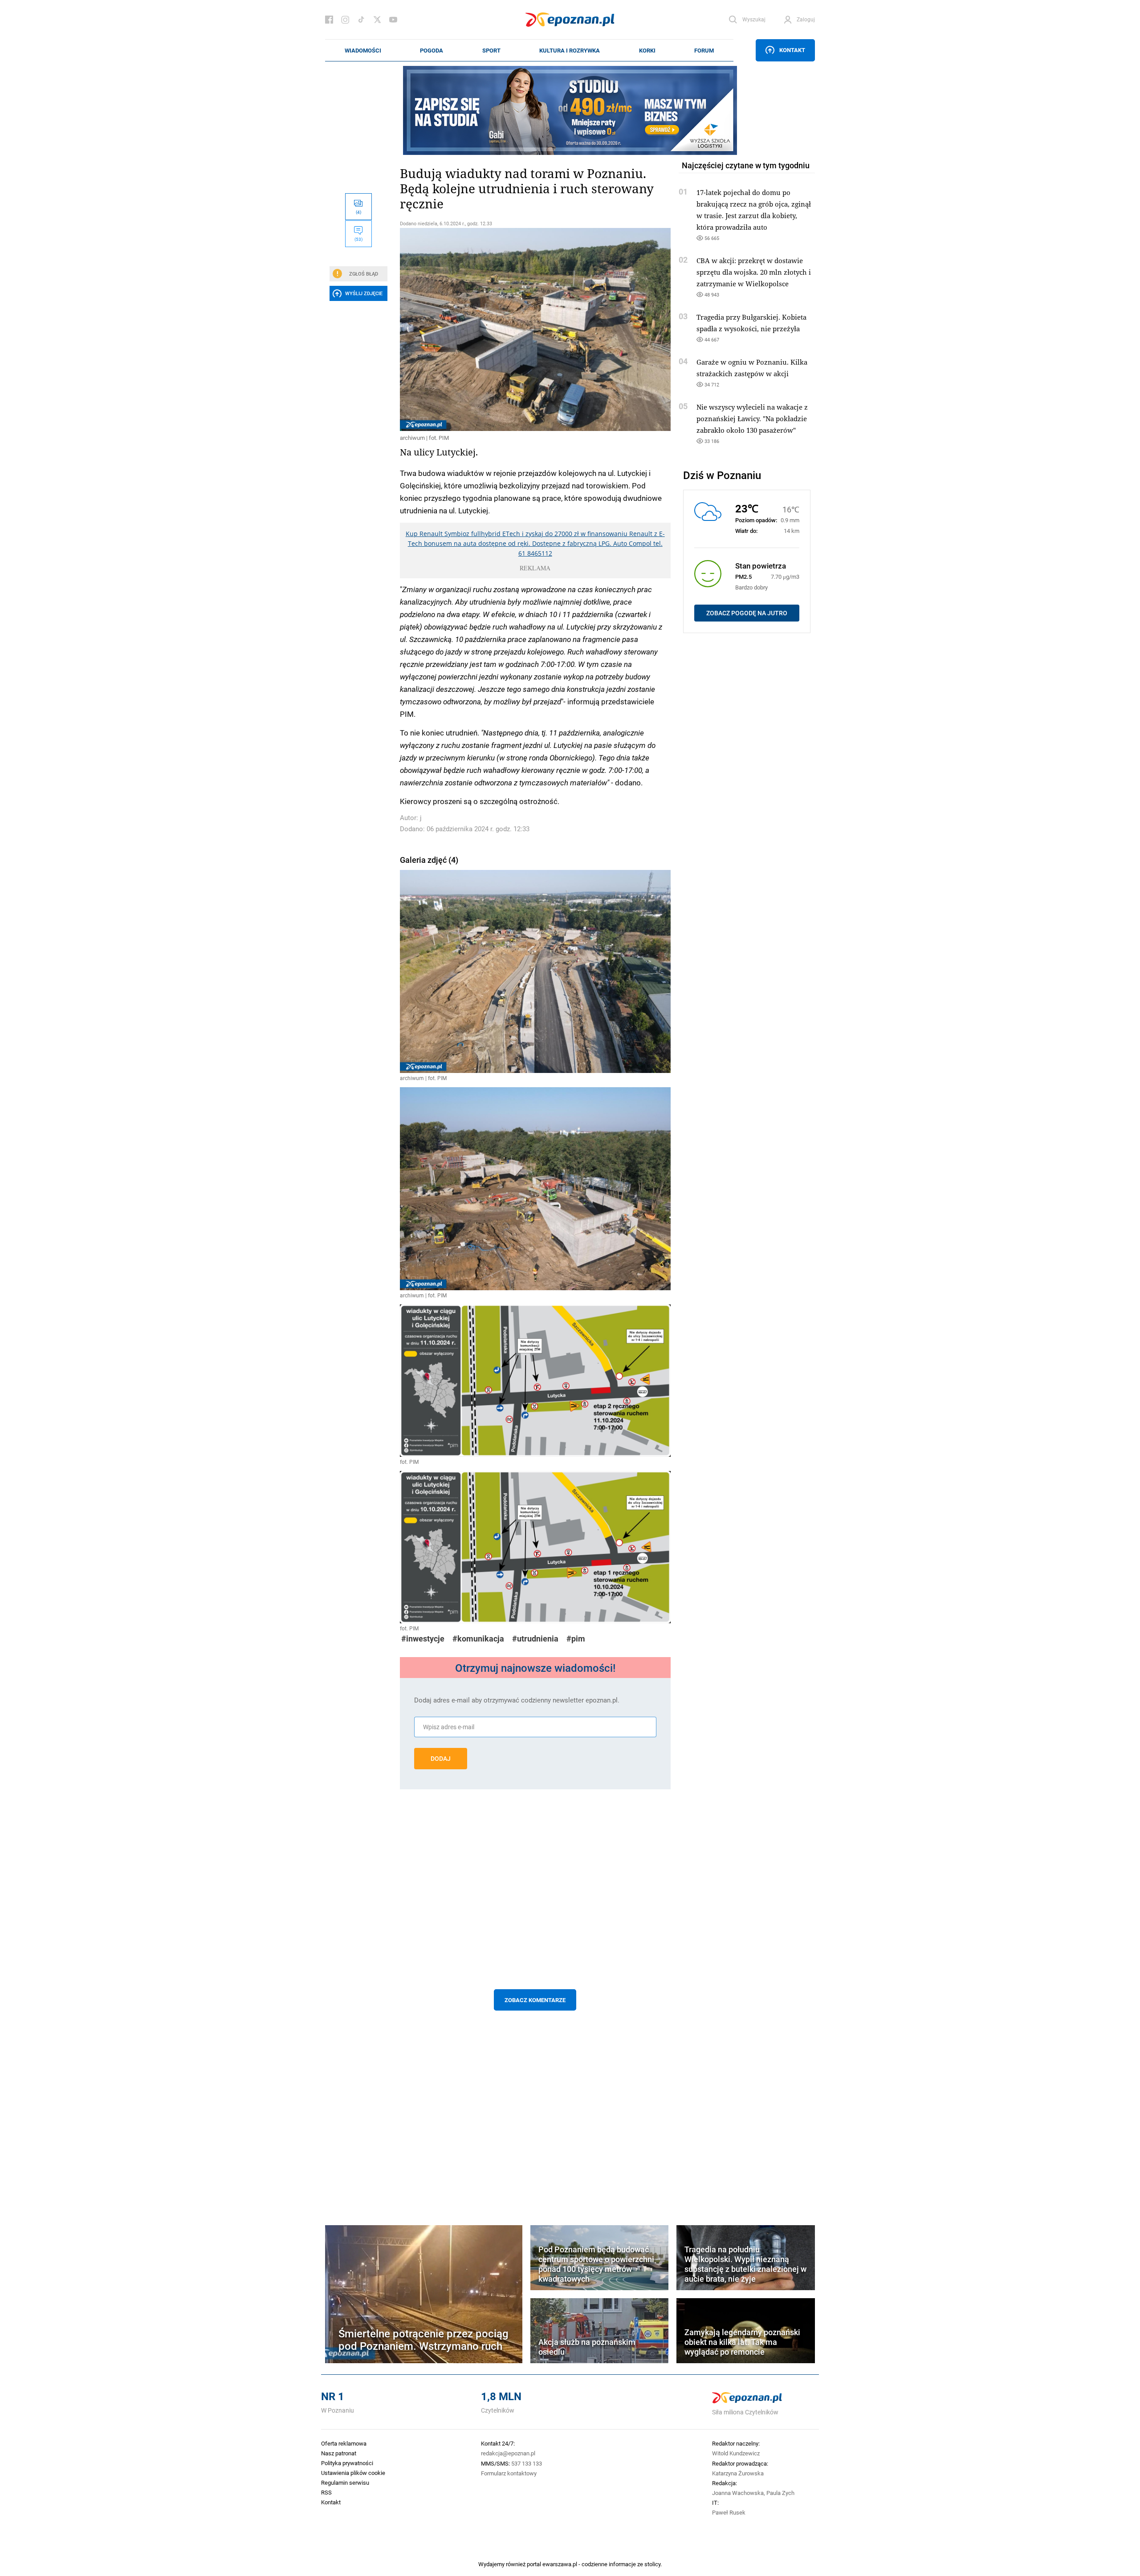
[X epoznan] (377, 20)
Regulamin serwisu (345, 2483)
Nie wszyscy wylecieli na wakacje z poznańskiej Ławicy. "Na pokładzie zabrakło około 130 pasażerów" (752, 418)
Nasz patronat (339, 2453)
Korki (647, 50)
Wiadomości (363, 50)
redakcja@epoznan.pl (508, 2453)
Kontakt (792, 50)
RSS (326, 2492)
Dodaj (441, 1759)
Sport (491, 50)
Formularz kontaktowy (509, 2473)
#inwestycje (423, 1639)
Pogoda (432, 50)
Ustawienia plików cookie (353, 2473)
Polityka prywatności (347, 2463)
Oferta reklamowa (344, 2443)
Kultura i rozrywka (570, 50)
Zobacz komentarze (535, 2000)
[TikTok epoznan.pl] (361, 20)
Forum (704, 50)
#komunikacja (478, 1639)
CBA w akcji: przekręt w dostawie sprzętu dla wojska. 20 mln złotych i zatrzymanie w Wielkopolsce (754, 272)
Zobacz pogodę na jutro (747, 613)
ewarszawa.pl (560, 2564)
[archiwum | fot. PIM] (535, 329)
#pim (576, 1639)
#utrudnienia (535, 1639)
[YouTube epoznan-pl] (393, 20)
